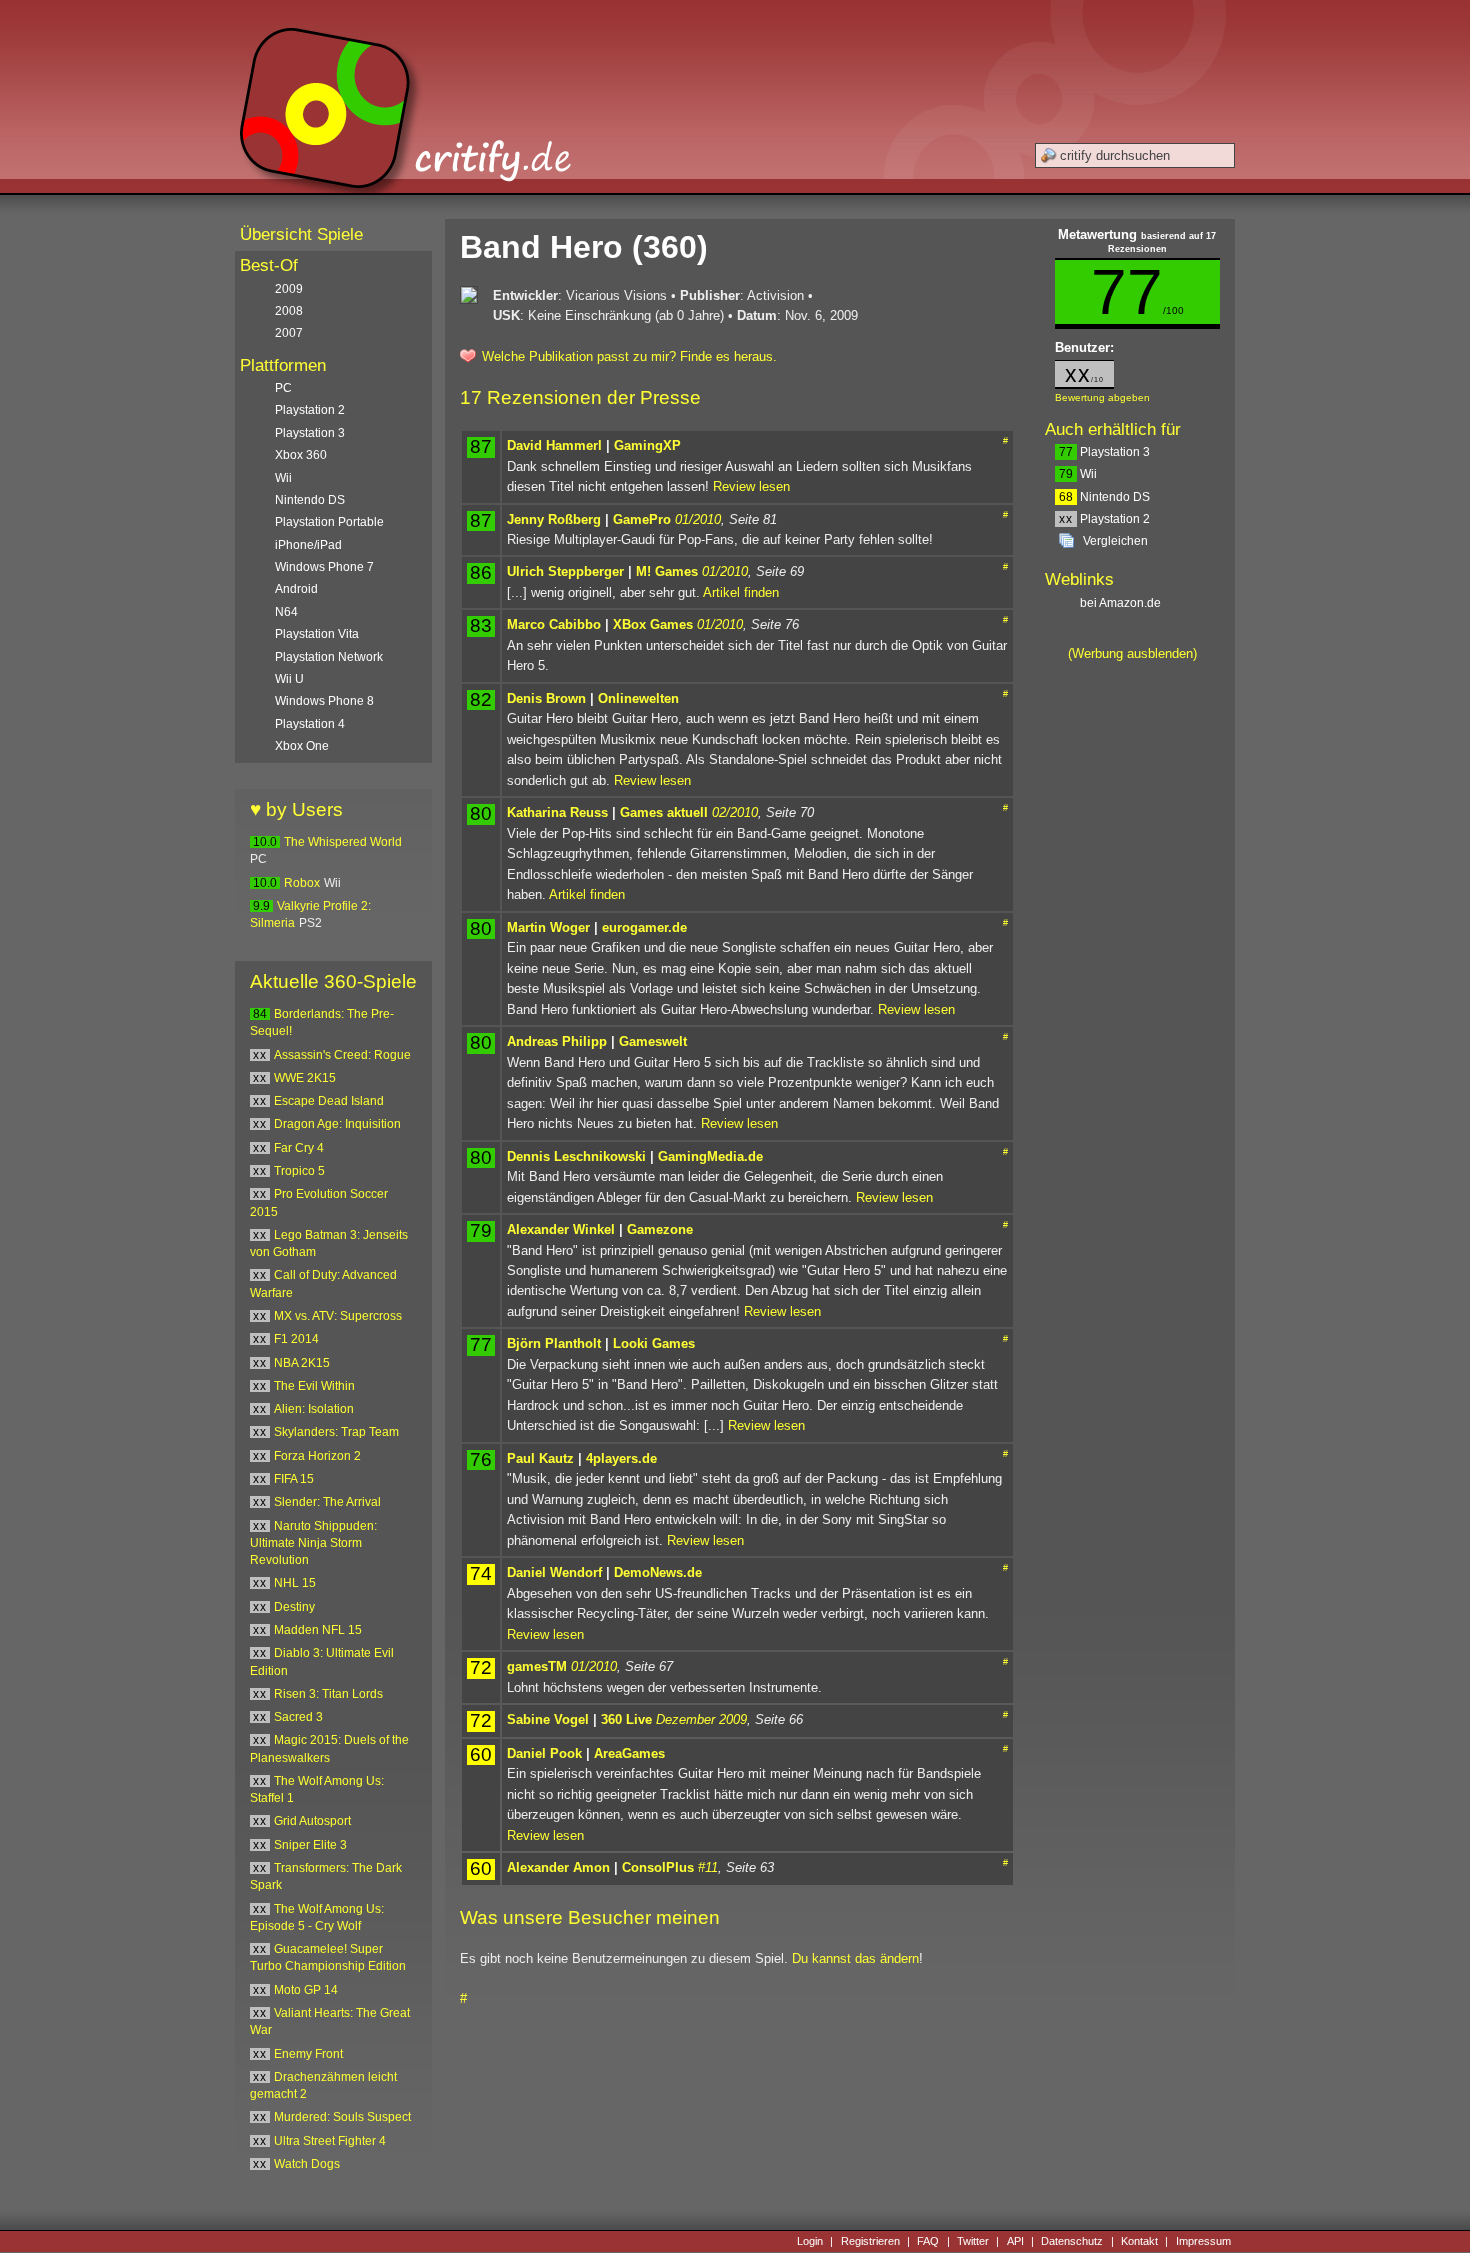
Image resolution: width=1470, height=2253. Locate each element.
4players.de (621, 1458)
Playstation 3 (1104, 452)
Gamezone (660, 1229)
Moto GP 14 (306, 1990)
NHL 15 (295, 1583)
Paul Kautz (540, 1458)
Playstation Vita (317, 634)
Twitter (973, 2241)
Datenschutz (1072, 2241)
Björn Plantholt (554, 1343)
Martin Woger (548, 927)
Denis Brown (546, 698)
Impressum (1203, 2241)
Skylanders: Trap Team (336, 1432)
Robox (302, 883)
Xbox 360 (301, 455)
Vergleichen (1115, 541)
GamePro (642, 519)
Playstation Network (329, 657)
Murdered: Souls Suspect (342, 2117)
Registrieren (870, 2241)
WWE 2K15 (305, 1078)
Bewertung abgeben (1102, 397)
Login (810, 2241)
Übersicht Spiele (301, 234)
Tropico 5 (299, 1171)
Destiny (294, 1607)
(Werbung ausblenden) (1132, 653)
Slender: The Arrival (327, 1502)
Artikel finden (741, 592)
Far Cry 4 (299, 1148)
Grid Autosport (312, 1821)
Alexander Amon (558, 1867)
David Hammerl (554, 445)
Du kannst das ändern (855, 1958)
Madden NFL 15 (318, 1630)
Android (296, 589)
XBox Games (653, 624)
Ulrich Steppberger (565, 571)
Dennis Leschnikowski (576, 1156)
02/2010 (735, 812)
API (1015, 2241)
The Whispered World (343, 842)
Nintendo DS (1104, 497)
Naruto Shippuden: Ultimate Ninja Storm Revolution (313, 1543)
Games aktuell (664, 812)
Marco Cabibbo (554, 624)
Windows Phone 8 (324, 701)
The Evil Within (314, 1386)
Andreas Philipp (557, 1041)
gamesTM (537, 1666)
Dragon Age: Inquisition (337, 1124)
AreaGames (629, 1753)
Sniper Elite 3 (310, 1845)
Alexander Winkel (561, 1229)
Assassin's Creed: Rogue (342, 1055)
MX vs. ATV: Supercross (338, 1316)
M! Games (667, 571)
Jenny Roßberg (554, 519)
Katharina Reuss (557, 812)
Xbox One (302, 746)
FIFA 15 (294, 1479)
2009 (289, 289)
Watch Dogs (307, 2164)
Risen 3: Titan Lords (328, 1694)
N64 (286, 612)
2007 (289, 333)
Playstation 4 (310, 724)
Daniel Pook (544, 1753)
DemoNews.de (658, 1572)
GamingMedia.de (710, 1156)
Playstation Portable (329, 522)
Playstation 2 (1104, 519)
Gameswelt (653, 1041)
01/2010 (698, 519)
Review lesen (751, 486)
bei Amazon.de (1122, 603)
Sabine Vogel (548, 1719)
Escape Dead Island (329, 1101)
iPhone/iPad (308, 545)
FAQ (928, 2241)
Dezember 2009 (701, 1719)
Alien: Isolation (314, 1409)
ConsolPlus (658, 1867)
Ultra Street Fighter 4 (330, 2141)
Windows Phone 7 (324, 567)
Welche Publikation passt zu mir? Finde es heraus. (629, 356)
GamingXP (647, 445)
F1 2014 (296, 1339)
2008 (289, 311)
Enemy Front (308, 2054)
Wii (1078, 474)
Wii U (289, 679)
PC (283, 388)
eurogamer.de (644, 927)
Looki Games (654, 1343)
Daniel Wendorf (554, 1572)
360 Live (626, 1719)
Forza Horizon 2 (317, 1456)
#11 (708, 1867)
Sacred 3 (298, 1717)
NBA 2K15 (302, 1363)
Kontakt (1139, 2241)
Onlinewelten (638, 698)
